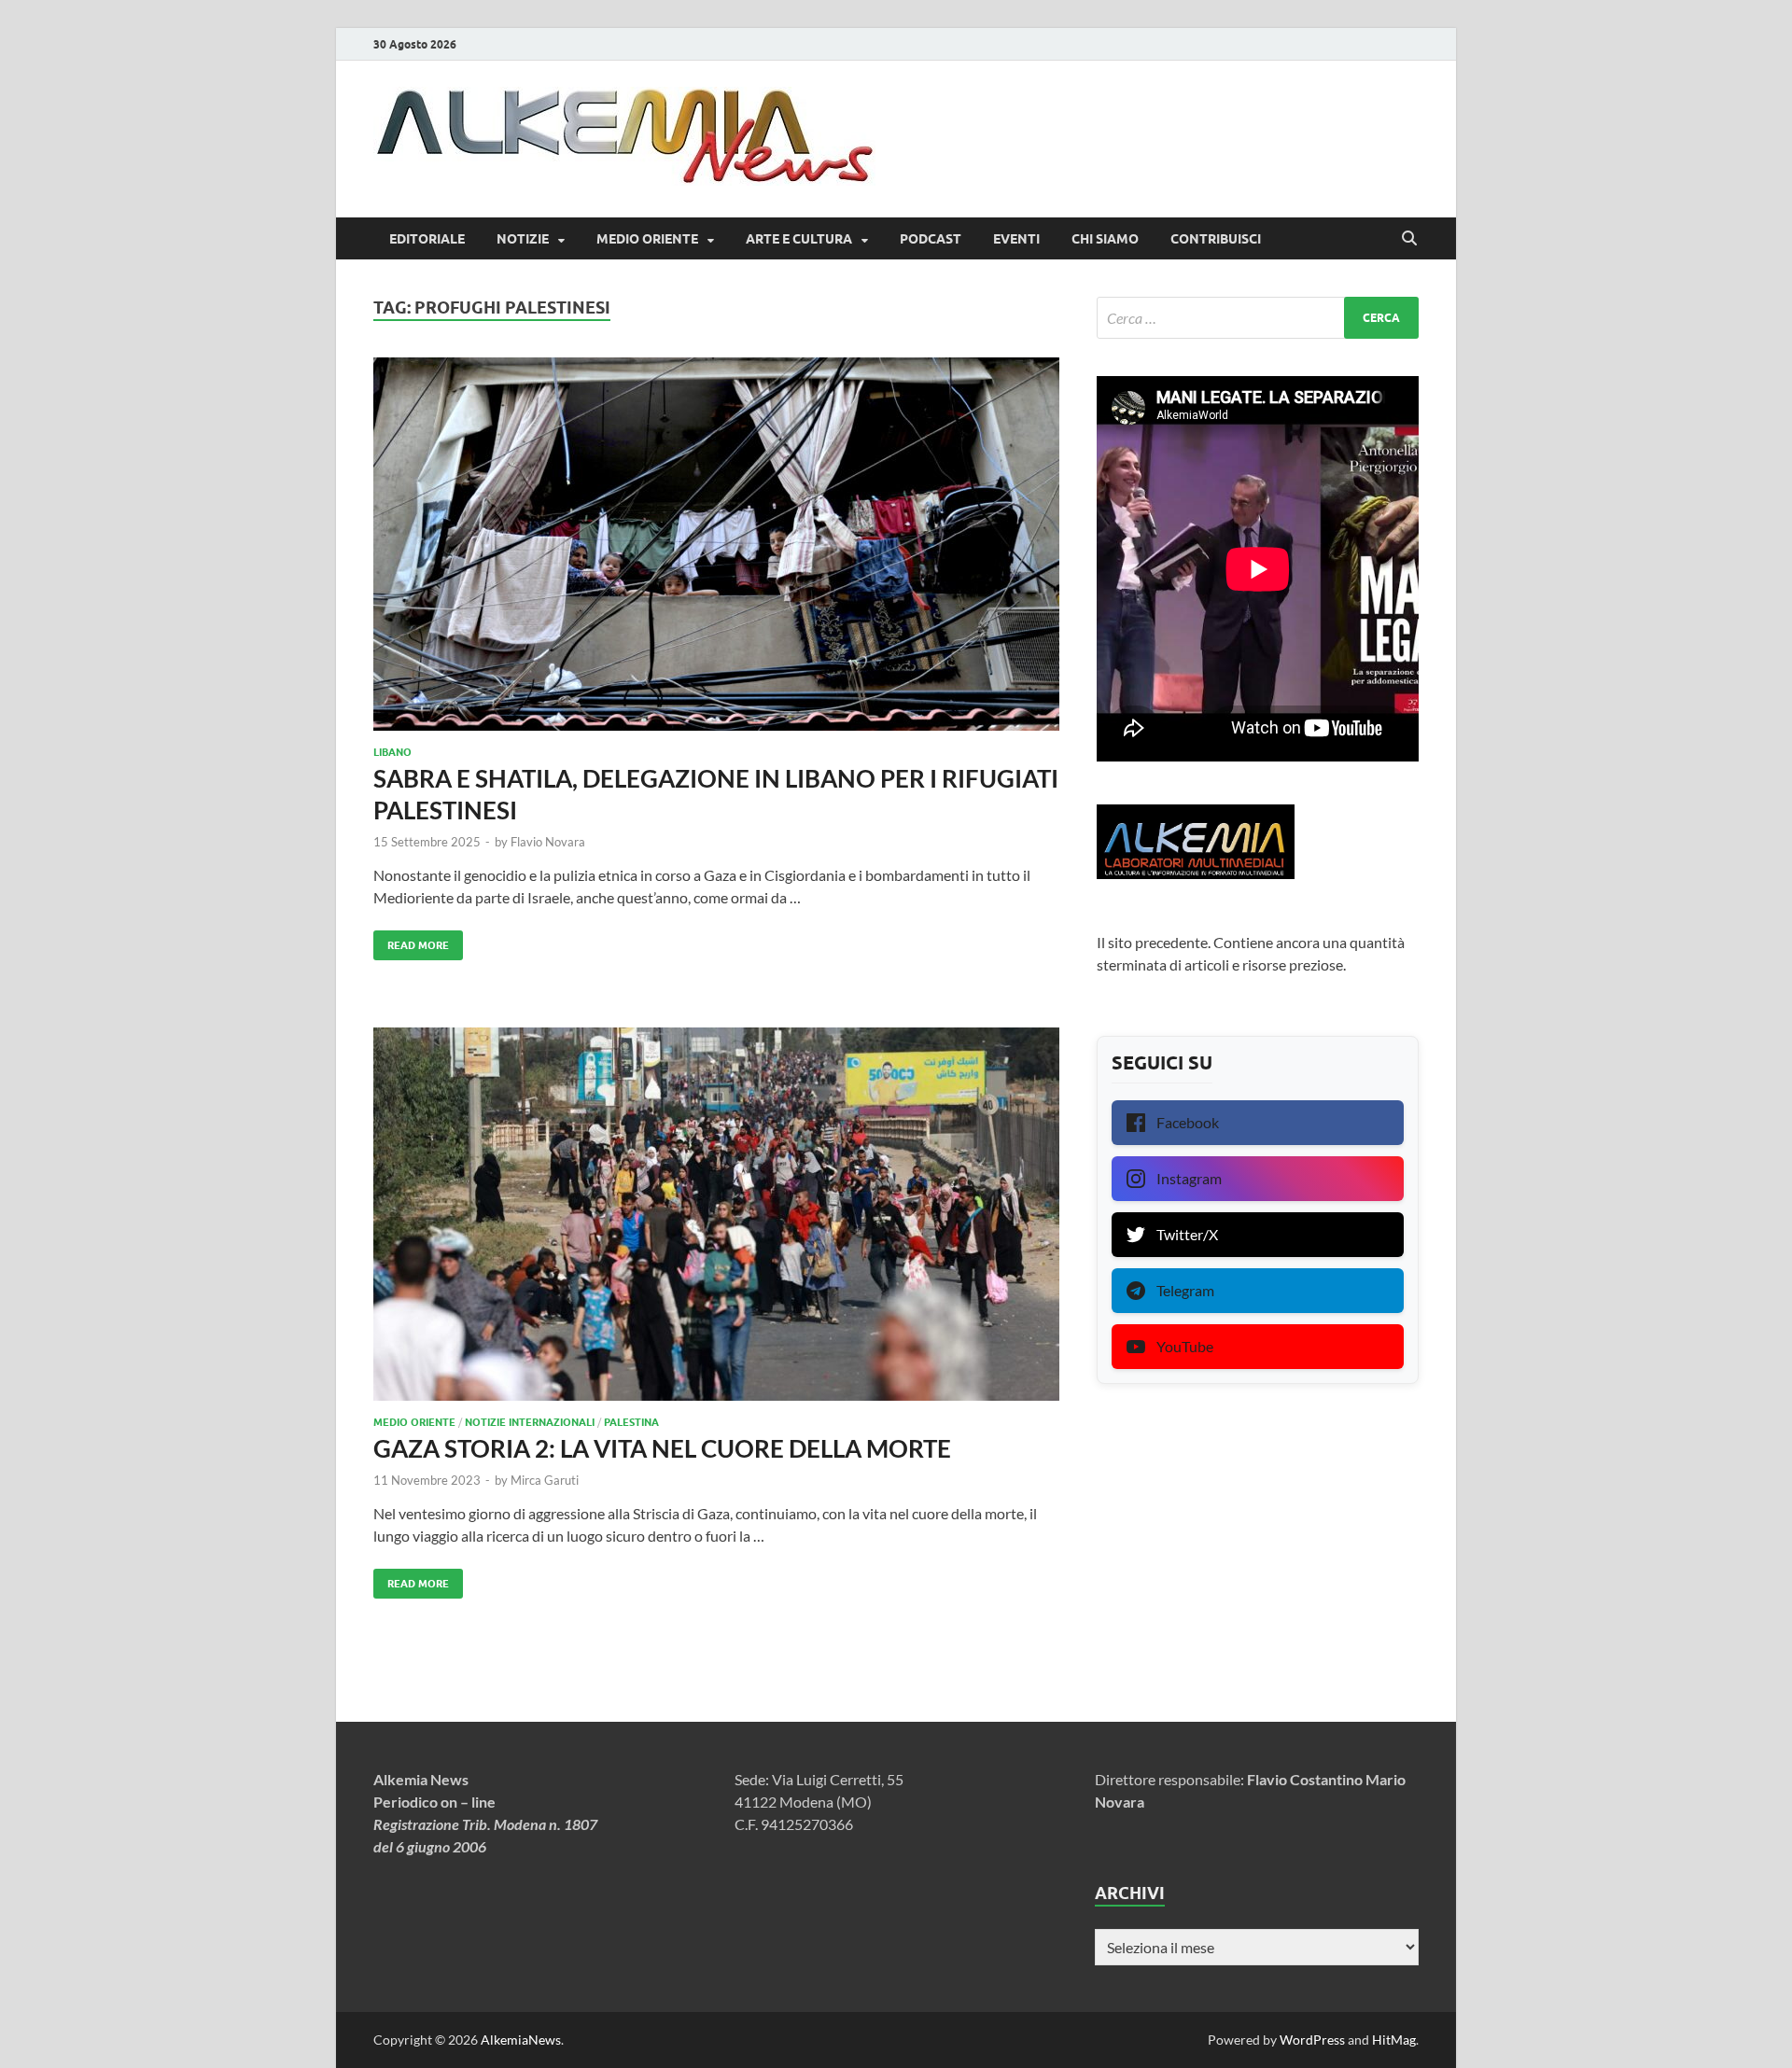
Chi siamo (1105, 239)
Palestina (631, 1422)
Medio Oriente (647, 239)
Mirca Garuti (545, 1480)
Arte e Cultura (799, 239)
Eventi (1016, 239)
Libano (392, 752)
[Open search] (1409, 239)
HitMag (1394, 2040)
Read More (411, 941)
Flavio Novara (548, 842)
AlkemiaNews (521, 2040)
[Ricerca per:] (1258, 318)
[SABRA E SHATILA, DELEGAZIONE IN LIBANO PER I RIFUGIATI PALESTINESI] (716, 544)
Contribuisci (1216, 239)
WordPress (1312, 2040)
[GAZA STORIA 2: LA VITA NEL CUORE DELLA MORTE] (716, 1214)
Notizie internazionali (530, 1422)
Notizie (523, 239)
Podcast (931, 239)
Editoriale (427, 239)
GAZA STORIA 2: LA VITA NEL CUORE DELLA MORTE (662, 1448)
